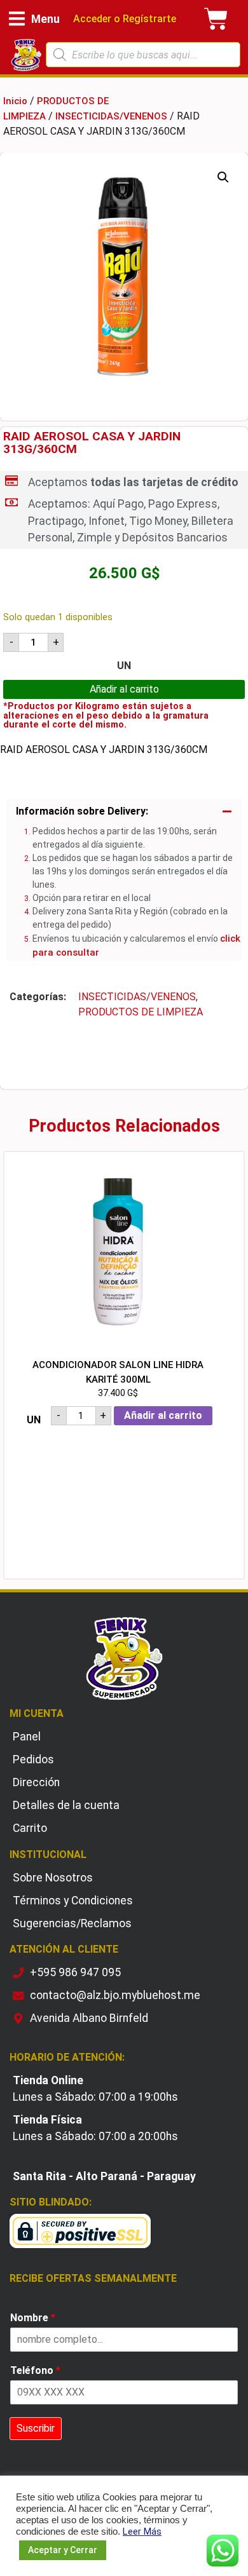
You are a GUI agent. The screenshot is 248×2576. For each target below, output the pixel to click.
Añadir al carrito (124, 689)
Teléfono (35, 2370)
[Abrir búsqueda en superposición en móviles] (143, 55)
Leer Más (142, 2532)
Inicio (15, 101)
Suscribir (36, 2428)
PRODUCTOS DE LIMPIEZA (141, 1012)
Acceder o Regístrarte (124, 19)
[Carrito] (216, 19)
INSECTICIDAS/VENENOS (111, 116)
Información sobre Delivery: (82, 811)
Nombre (33, 2318)
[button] (34, 19)
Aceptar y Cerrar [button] (63, 2550)
